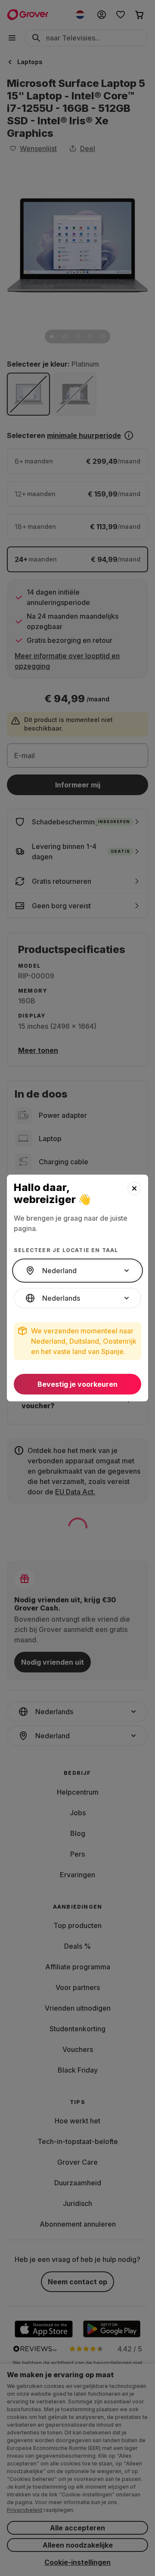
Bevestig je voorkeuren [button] (77, 1384)
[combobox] (77, 1271)
